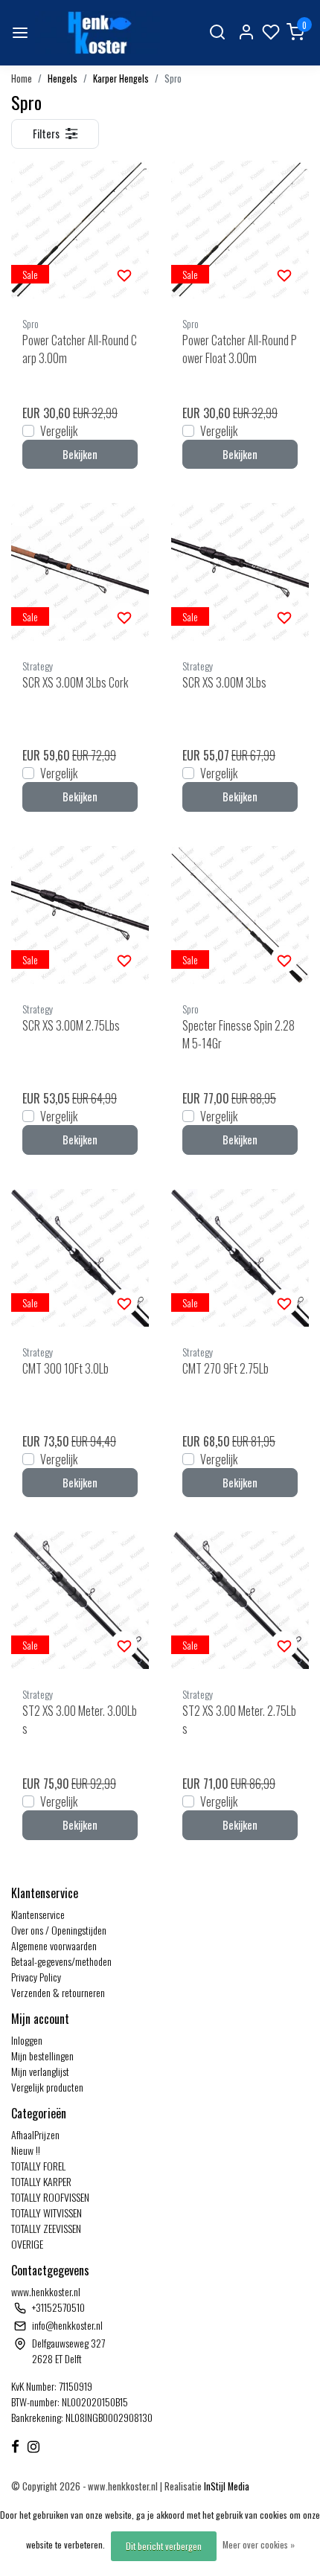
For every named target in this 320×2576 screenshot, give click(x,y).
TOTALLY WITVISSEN (47, 2213)
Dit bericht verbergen (164, 2546)
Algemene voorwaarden (54, 1945)
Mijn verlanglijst (40, 2071)
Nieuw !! (26, 2150)
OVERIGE (27, 2244)
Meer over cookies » (259, 2544)
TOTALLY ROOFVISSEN (50, 2197)
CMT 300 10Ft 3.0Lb (65, 1368)
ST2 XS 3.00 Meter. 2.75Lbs (239, 1720)
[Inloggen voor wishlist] (124, 274)
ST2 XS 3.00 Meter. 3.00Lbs (80, 1720)
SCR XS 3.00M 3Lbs (224, 682)
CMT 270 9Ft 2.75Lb (225, 1368)
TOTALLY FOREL (38, 2166)
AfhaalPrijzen (35, 2134)
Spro (173, 79)
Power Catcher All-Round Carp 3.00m (80, 349)
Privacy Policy (36, 1977)
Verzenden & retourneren (58, 1992)
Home (22, 79)
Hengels (63, 79)
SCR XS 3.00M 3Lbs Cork (75, 682)
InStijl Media (225, 2486)
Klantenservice (38, 1914)
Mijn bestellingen (42, 2056)
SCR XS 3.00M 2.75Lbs (71, 1025)
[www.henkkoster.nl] (97, 33)
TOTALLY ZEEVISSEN (46, 2228)
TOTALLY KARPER (41, 2181)
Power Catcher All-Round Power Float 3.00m (240, 349)
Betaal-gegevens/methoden (61, 1961)
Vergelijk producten (47, 2087)
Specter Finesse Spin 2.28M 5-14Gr (239, 1034)
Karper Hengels (121, 79)
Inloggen (27, 2040)
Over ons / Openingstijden (59, 1930)
